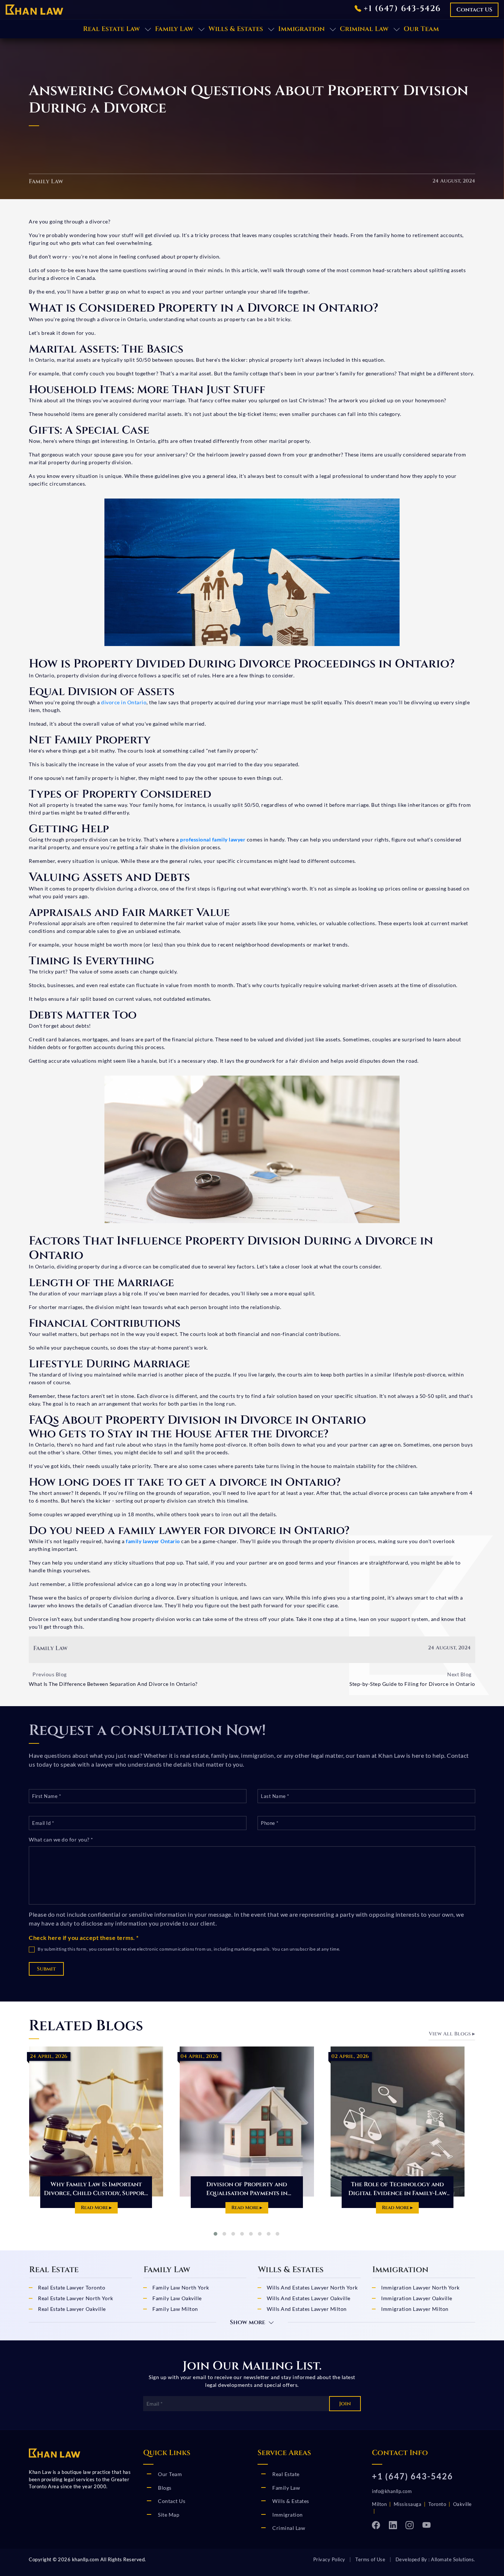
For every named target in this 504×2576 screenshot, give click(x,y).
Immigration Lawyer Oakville (417, 2298)
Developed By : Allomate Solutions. (435, 2559)
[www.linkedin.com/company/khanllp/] (396, 2524)
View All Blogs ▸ (452, 2034)
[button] (215, 2234)
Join (345, 2404)
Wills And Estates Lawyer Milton (307, 2309)
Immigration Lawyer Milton (415, 2309)
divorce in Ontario (124, 702)
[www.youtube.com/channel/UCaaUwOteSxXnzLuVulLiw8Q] (428, 2524)
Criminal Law (364, 29)
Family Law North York (181, 2287)
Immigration (301, 29)
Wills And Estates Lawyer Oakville (309, 2298)
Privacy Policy (329, 2559)
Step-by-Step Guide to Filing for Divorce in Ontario (412, 1684)
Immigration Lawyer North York (420, 2287)
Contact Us (172, 2501)
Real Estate (286, 2474)
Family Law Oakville (177, 2298)
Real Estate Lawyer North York (76, 2298)
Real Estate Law (111, 29)
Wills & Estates (236, 29)
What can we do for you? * (61, 1839)
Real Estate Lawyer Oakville (72, 2309)
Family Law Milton (175, 2309)
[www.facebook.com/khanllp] (379, 2524)
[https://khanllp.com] (34, 9)
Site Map (169, 2515)
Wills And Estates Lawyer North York (312, 2287)
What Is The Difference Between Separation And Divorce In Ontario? (113, 1684)
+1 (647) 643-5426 (401, 9)
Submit (46, 1969)
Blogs (165, 2488)
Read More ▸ (116, 2208)
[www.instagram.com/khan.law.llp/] (412, 2524)
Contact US (474, 10)
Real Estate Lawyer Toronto (72, 2287)
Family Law (174, 29)
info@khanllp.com (392, 2491)
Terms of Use (370, 2559)
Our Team (421, 29)
